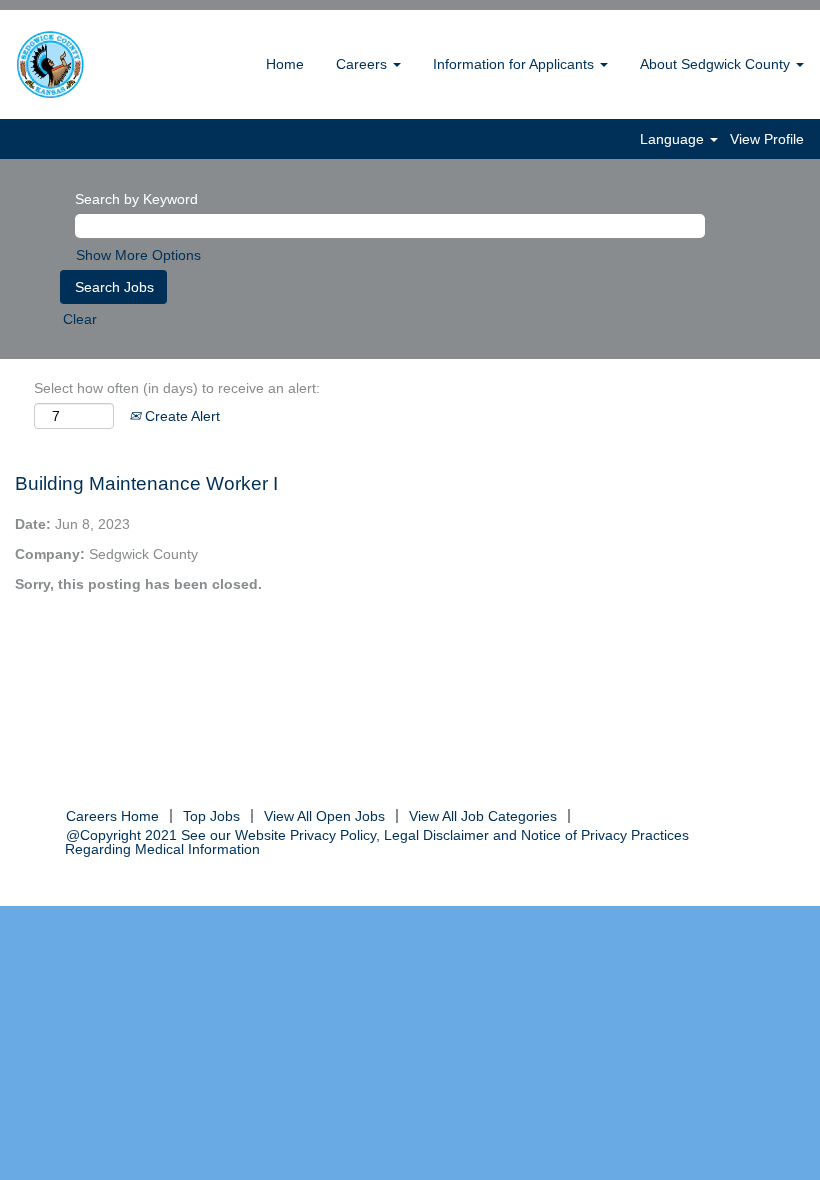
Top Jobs (211, 816)
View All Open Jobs (324, 816)
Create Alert (180, 416)
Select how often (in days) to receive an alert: (177, 388)
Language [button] (674, 139)
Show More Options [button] (138, 255)
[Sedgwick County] (101, 64)
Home (285, 64)
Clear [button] (80, 319)
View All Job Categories (483, 816)
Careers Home (112, 816)
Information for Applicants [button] (515, 64)
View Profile (767, 139)
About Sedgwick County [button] (717, 64)
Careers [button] (363, 64)
